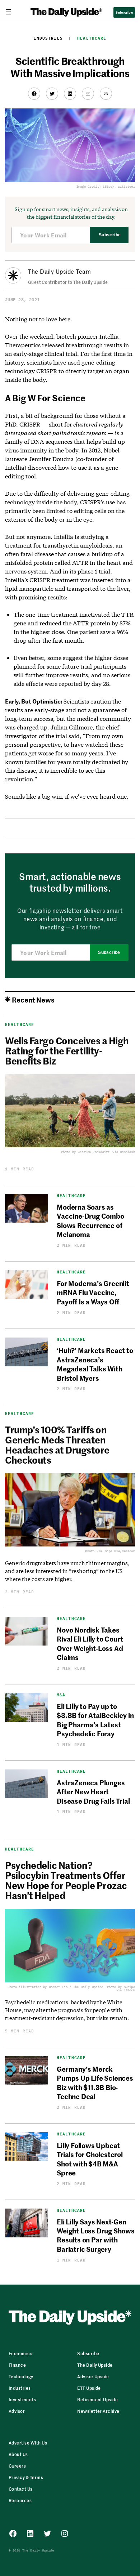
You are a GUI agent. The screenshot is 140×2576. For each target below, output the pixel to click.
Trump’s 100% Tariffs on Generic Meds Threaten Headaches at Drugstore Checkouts (57, 1445)
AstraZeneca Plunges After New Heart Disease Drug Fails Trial (93, 1791)
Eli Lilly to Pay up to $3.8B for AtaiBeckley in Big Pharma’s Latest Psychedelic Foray (95, 1720)
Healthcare (92, 38)
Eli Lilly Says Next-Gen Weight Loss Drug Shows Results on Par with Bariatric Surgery (96, 2235)
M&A (61, 1695)
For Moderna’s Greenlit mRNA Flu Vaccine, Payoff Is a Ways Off (93, 1292)
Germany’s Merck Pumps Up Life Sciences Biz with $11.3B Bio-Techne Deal (95, 2082)
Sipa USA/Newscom (120, 1551)
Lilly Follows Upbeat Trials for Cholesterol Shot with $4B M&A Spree (90, 2159)
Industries (48, 38)
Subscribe (110, 235)
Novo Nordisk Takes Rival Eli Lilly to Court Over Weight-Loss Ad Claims (90, 1643)
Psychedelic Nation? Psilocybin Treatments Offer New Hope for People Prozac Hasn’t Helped (66, 1880)
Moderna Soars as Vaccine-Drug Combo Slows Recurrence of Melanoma (90, 1220)
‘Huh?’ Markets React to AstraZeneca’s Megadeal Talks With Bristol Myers (95, 1364)
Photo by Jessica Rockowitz (85, 1152)
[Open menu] (11, 12)
